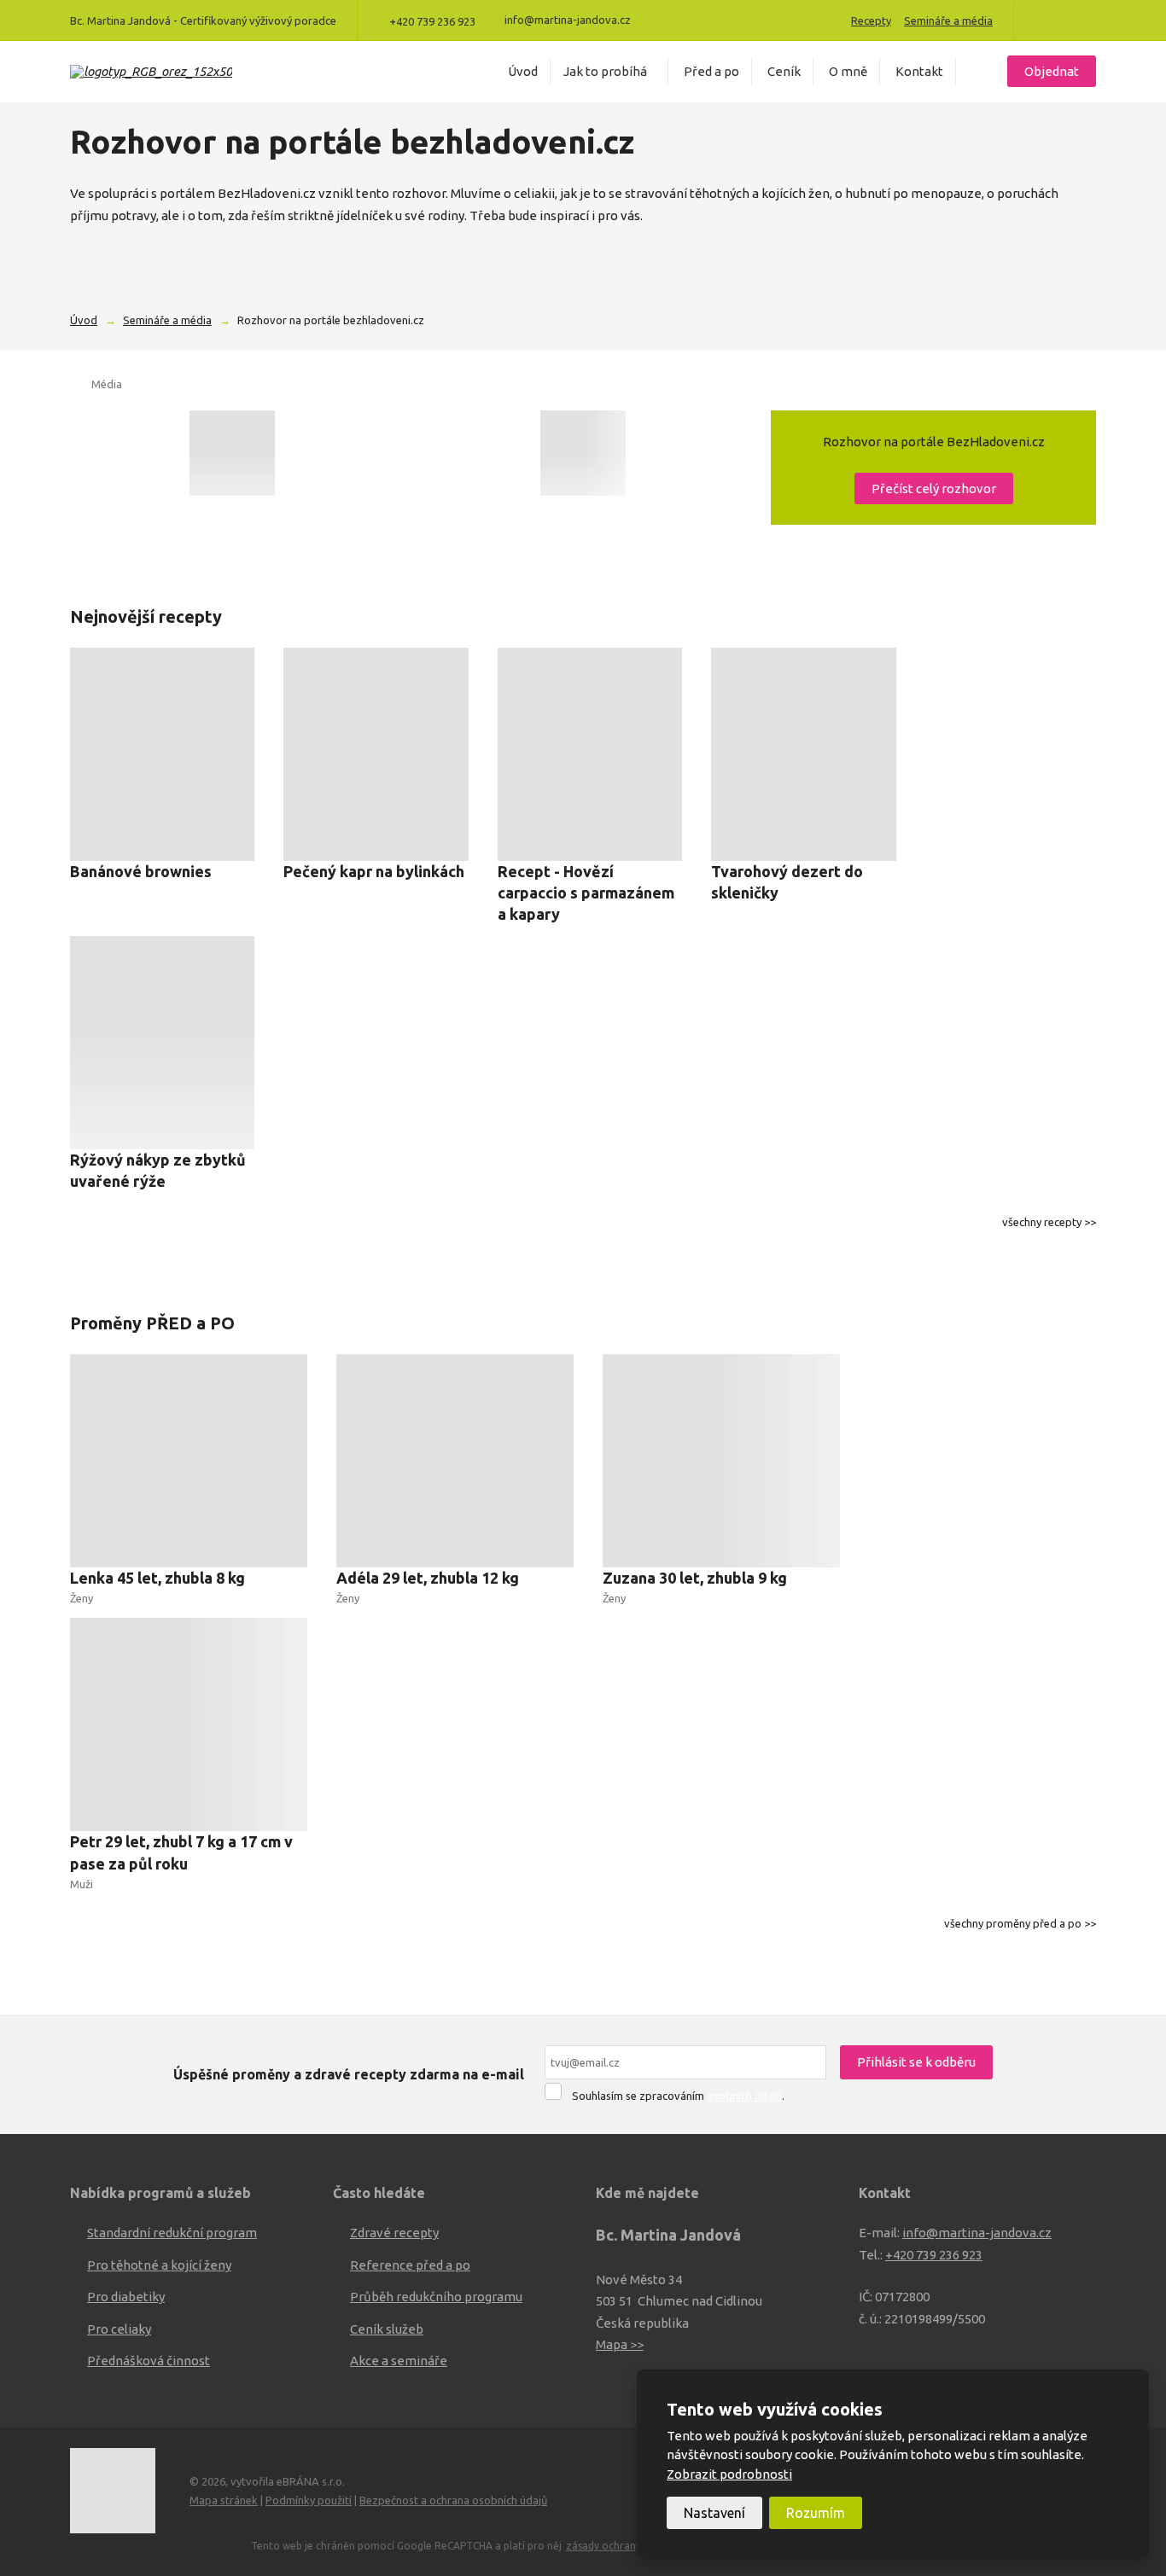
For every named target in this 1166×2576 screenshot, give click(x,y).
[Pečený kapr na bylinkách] (376, 754)
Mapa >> (620, 2344)
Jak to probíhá (605, 71)
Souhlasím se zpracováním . (678, 2096)
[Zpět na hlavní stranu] (151, 72)
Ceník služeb (387, 2329)
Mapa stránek (224, 2500)
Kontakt (919, 71)
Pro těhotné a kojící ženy (159, 2265)
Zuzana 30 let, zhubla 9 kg (695, 1578)
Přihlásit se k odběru (916, 2062)
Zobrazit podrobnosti (729, 2474)
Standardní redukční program (172, 2233)
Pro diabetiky (126, 2297)
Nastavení (714, 2513)
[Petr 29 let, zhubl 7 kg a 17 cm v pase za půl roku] (189, 1724)
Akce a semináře (399, 2361)
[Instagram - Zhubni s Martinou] (1089, 20)
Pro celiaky (119, 2329)
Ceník (784, 71)
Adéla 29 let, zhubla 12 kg (428, 1578)
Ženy (82, 1598)
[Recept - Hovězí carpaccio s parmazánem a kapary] (590, 754)
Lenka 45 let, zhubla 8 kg (157, 1578)
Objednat (1052, 71)
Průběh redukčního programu (436, 2297)
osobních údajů (744, 2096)
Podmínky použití (309, 2500)
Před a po (711, 71)
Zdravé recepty (394, 2233)
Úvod (523, 71)
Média (107, 384)
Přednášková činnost (149, 2361)
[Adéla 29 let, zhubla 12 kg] (455, 1461)
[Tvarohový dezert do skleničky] (803, 754)
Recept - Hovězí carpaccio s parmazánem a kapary (586, 893)
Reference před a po (410, 2265)
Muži (82, 1884)
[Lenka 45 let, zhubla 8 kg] (189, 1461)
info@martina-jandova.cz (977, 2233)
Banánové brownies (141, 871)
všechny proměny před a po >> (1020, 1923)
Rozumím (816, 2513)
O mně (848, 71)
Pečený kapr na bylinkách (374, 871)
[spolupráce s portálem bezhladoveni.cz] (232, 453)
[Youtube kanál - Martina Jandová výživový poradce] (1065, 20)
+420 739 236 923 (934, 2255)
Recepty (871, 20)
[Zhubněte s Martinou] (1041, 20)
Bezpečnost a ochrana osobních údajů (453, 2500)
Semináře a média (948, 20)
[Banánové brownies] (162, 754)
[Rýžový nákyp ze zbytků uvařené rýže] (162, 1043)
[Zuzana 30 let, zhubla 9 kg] (721, 1461)
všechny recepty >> (1049, 1222)
